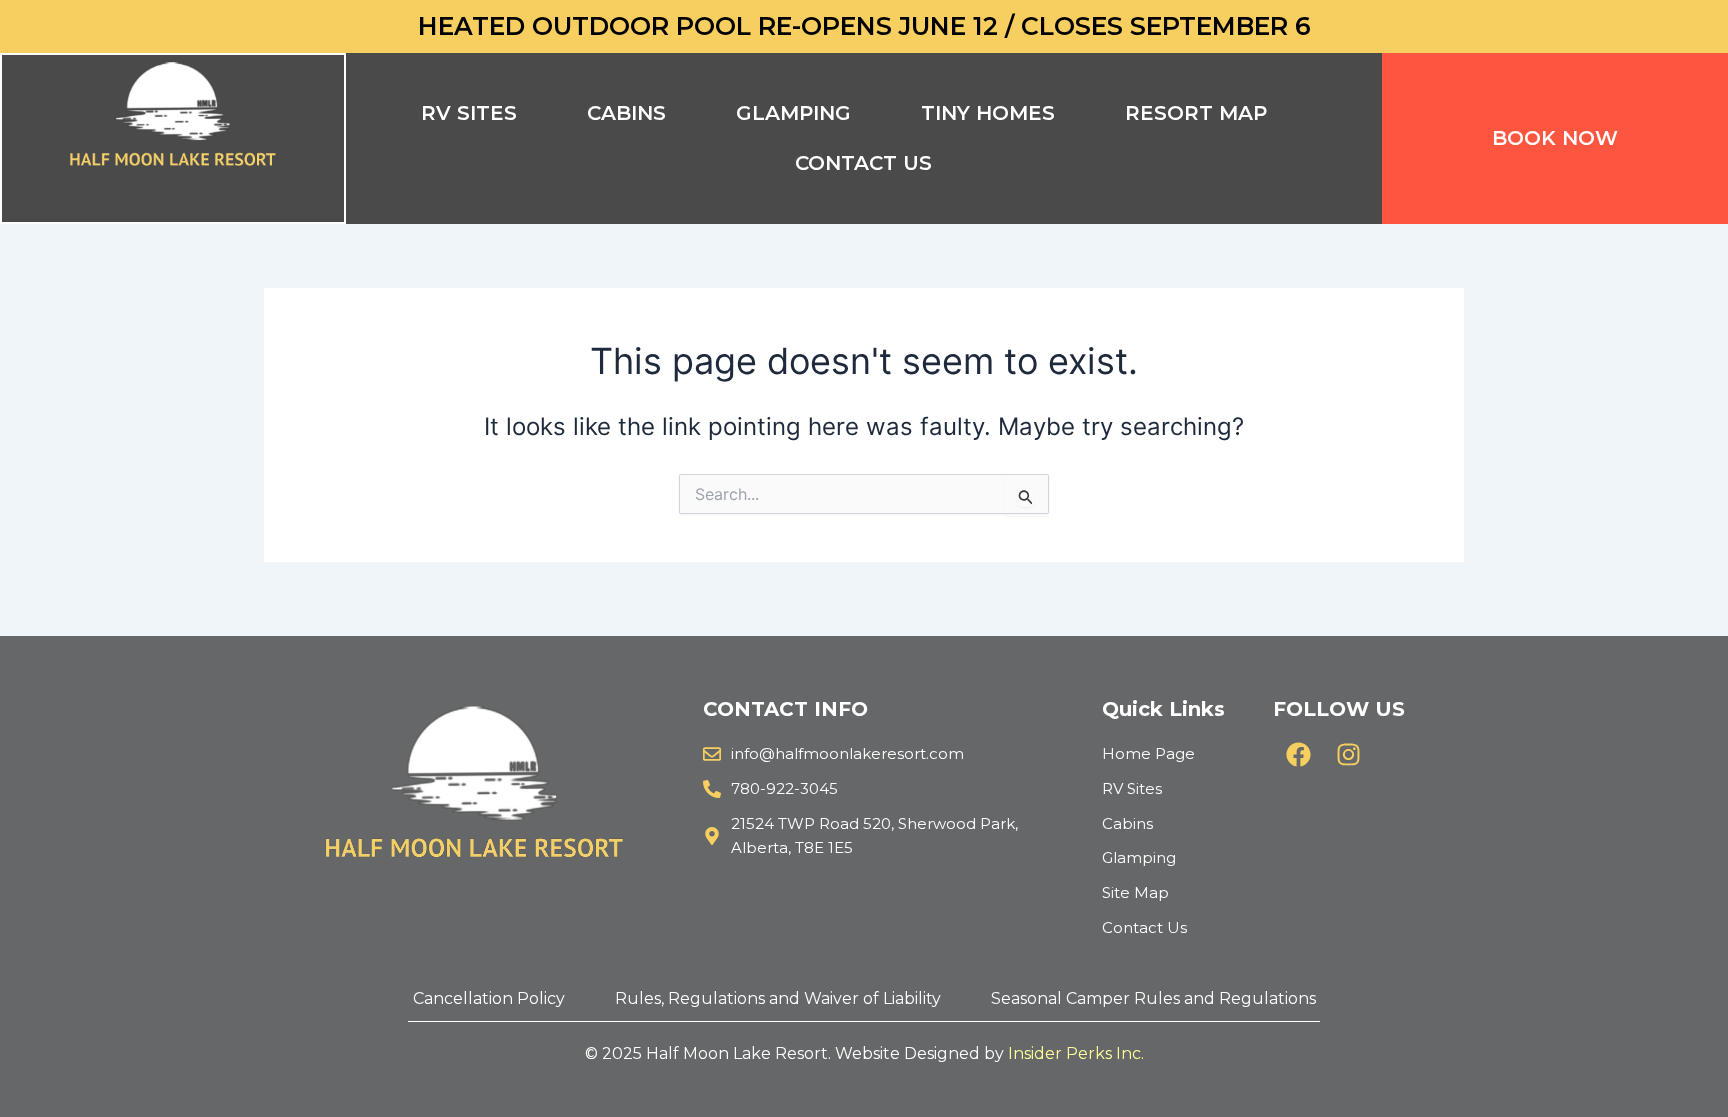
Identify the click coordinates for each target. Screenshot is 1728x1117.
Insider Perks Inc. (1076, 1053)
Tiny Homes (988, 113)
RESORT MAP (1196, 113)
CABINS (626, 113)
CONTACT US (863, 163)
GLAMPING (793, 113)
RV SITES (469, 113)
